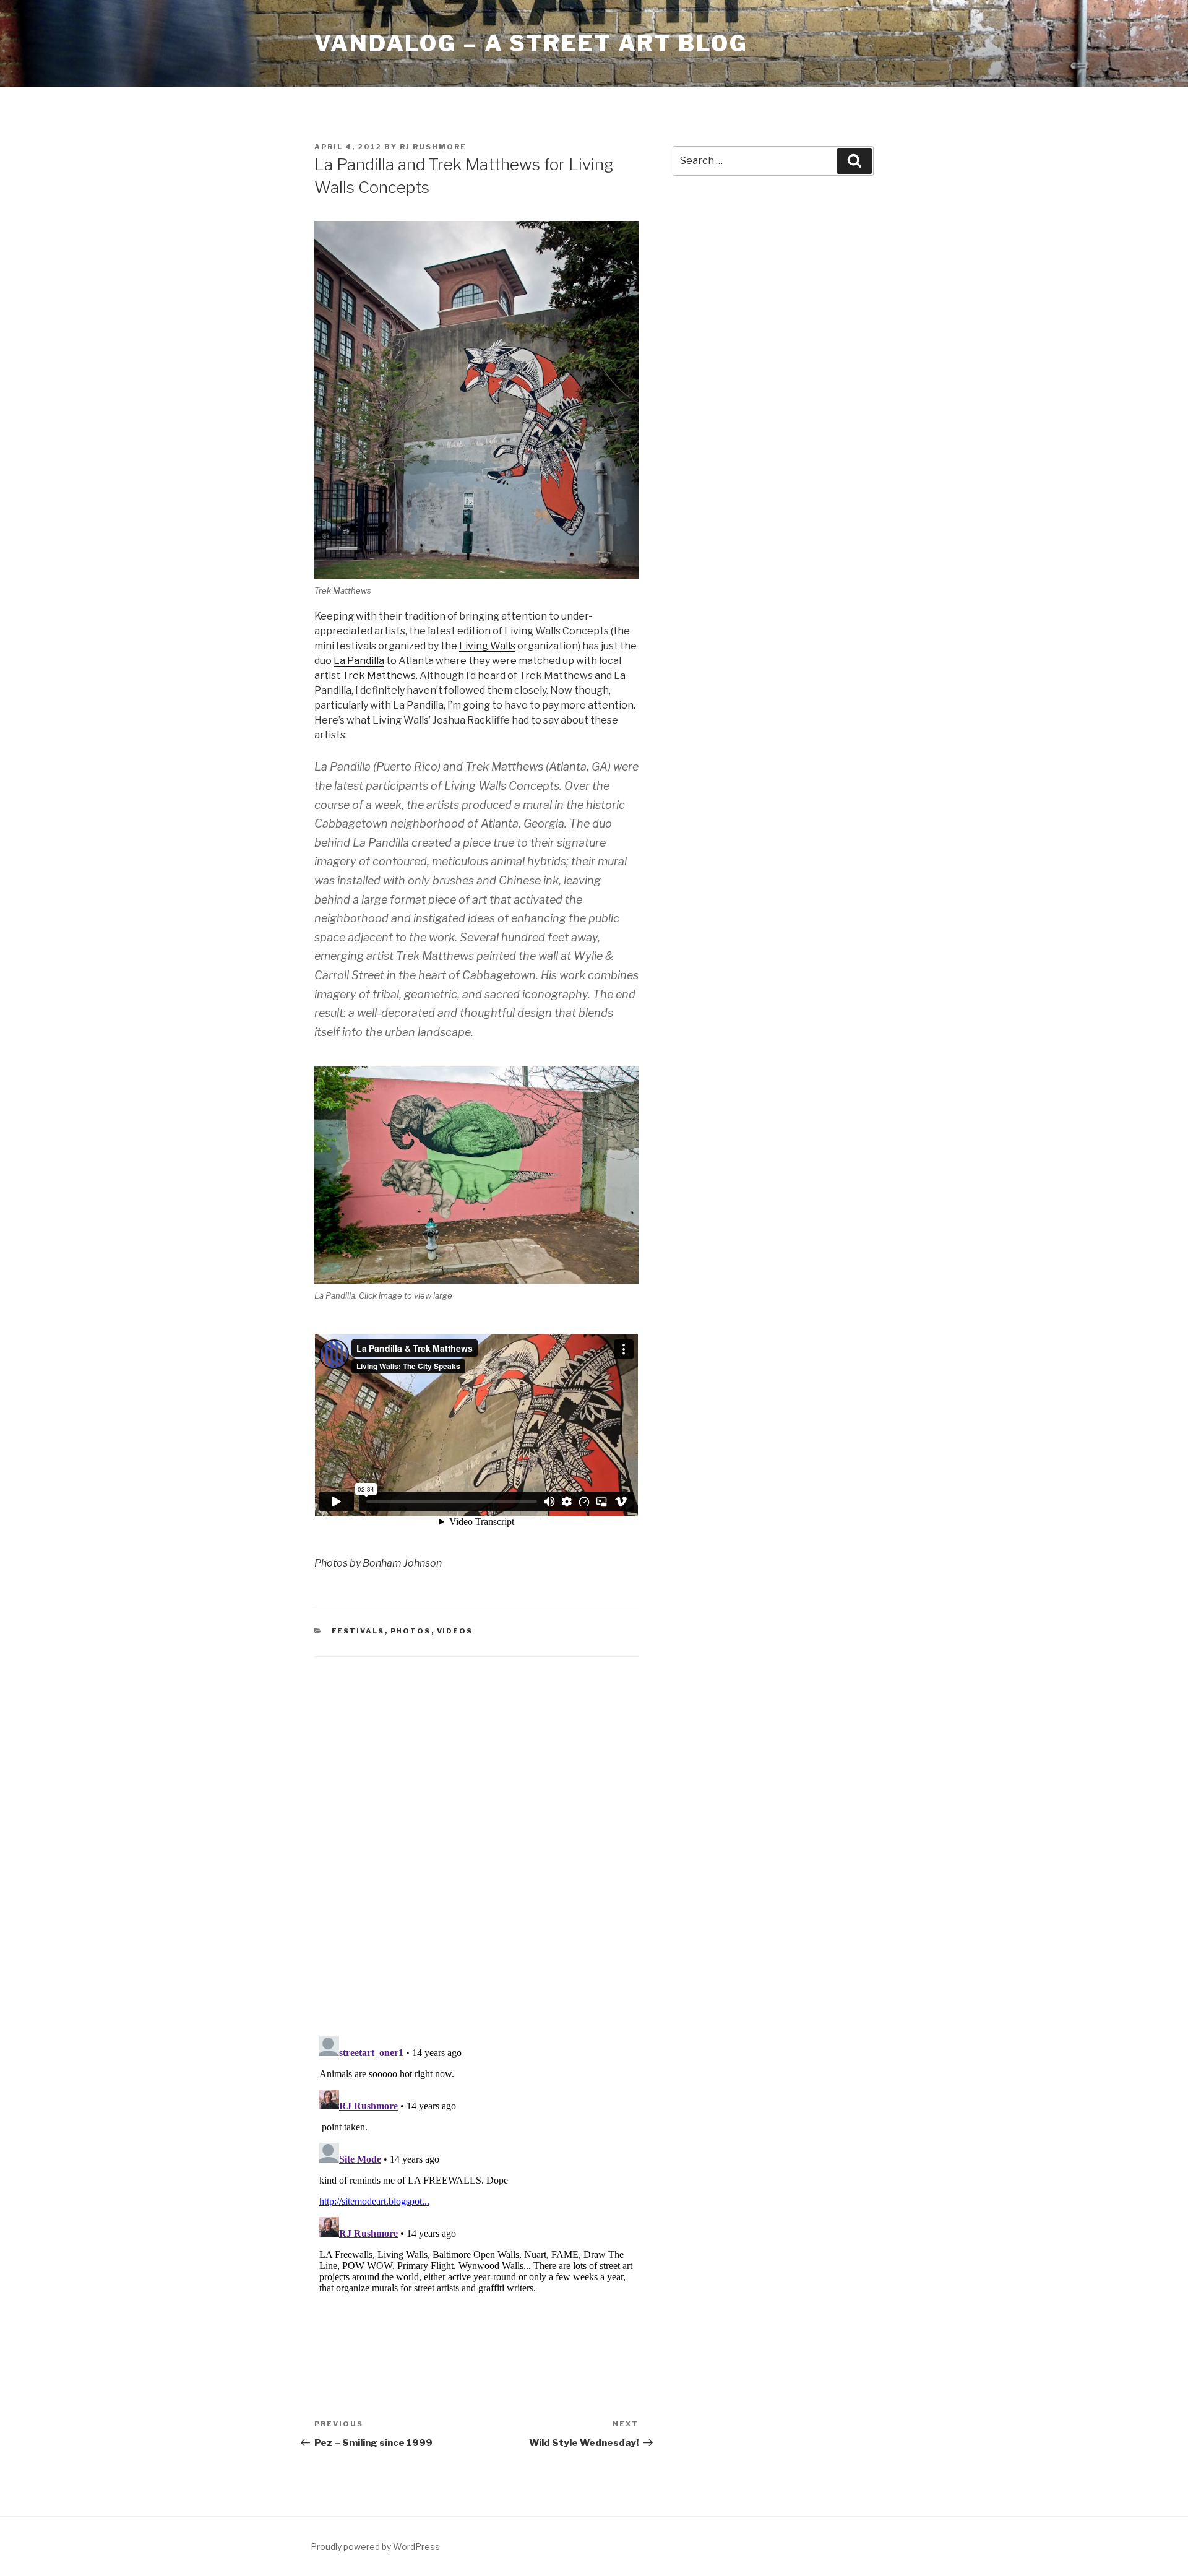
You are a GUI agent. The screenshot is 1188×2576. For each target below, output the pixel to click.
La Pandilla (359, 661)
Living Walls (487, 646)
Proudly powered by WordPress (375, 2547)
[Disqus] (476, 1831)
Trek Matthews (379, 676)
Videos (455, 1631)
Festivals (358, 1631)
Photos (411, 1631)
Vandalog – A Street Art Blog (531, 43)
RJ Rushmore (433, 147)
